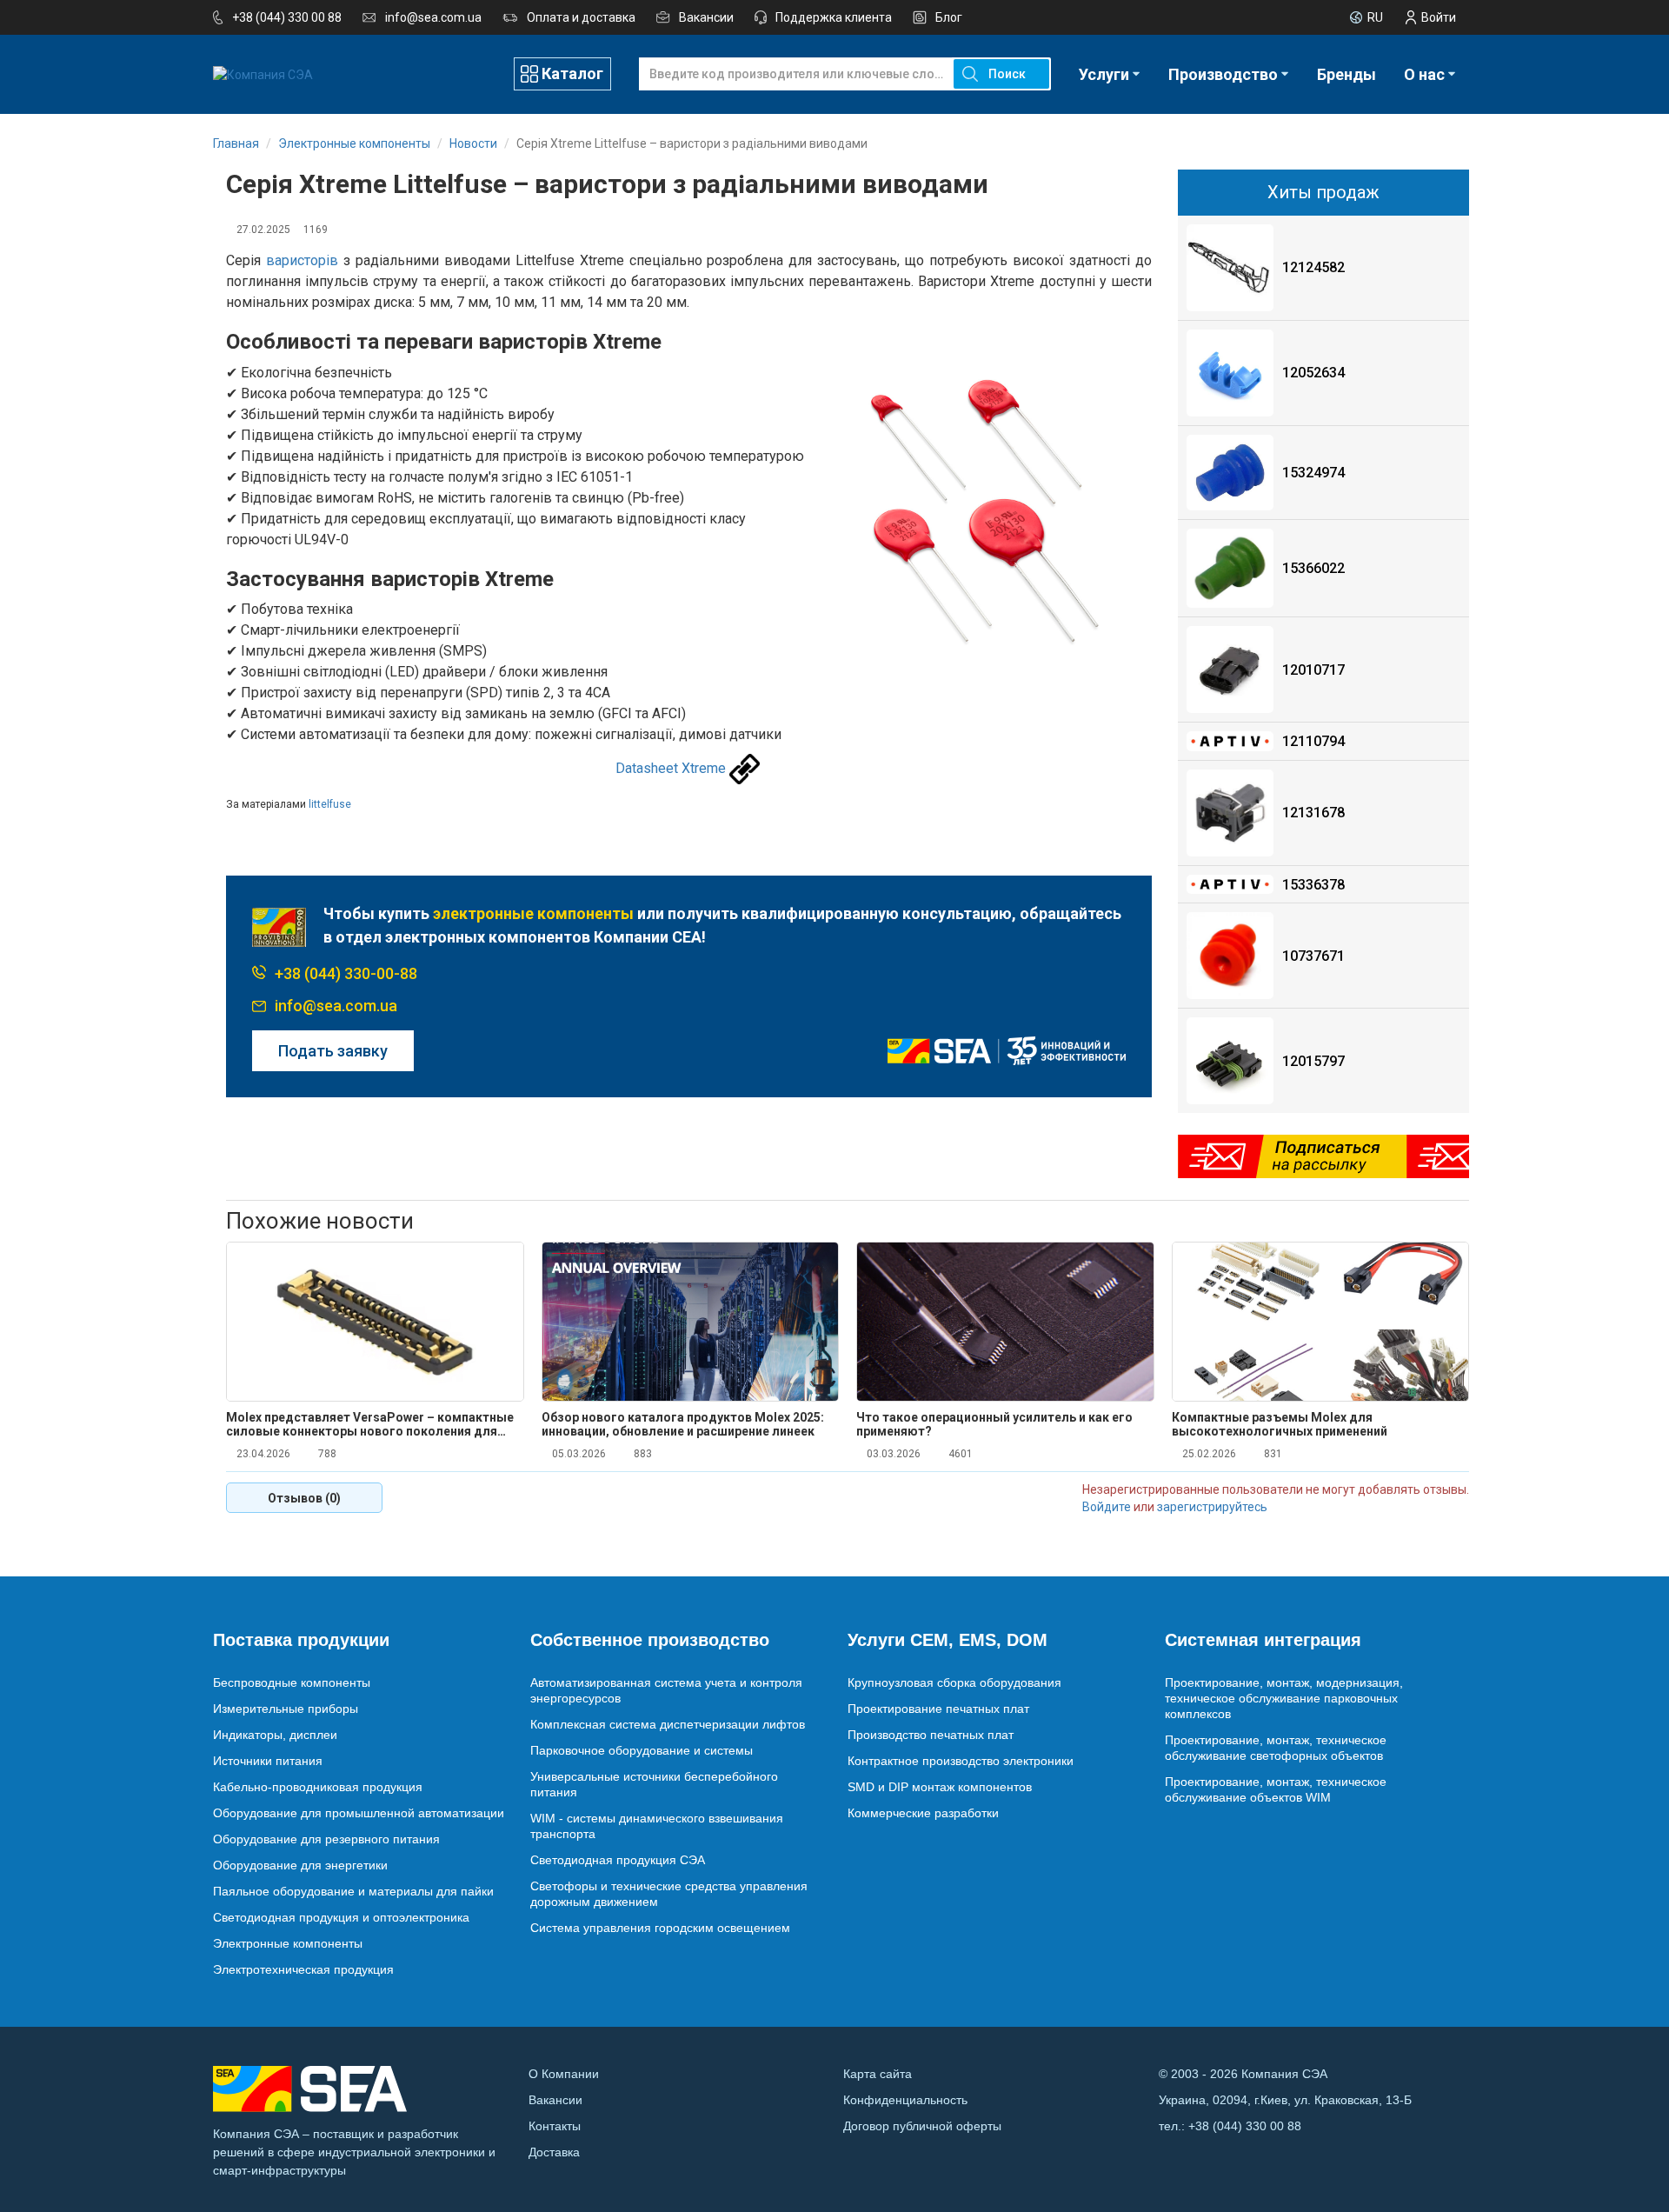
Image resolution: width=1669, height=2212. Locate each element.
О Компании (564, 2074)
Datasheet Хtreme (671, 768)
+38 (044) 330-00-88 (346, 973)
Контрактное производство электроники (961, 1761)
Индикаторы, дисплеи (275, 1735)
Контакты (555, 2126)
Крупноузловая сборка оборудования (954, 1682)
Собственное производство (650, 1640)
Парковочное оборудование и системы (642, 1750)
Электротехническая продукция (303, 1969)
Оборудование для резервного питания (326, 1839)
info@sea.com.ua (433, 17)
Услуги (1104, 74)
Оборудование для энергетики (300, 1865)
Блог (949, 17)
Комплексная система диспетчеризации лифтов (668, 1724)
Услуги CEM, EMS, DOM (948, 1640)
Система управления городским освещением (660, 1928)
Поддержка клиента (834, 17)
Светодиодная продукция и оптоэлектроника (341, 1917)
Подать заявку (333, 1051)
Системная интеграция (1263, 1640)
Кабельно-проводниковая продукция (318, 1787)
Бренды (1347, 74)
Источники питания (268, 1761)
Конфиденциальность (905, 2100)
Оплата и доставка (581, 17)
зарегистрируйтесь (1212, 1507)
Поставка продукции (301, 1640)
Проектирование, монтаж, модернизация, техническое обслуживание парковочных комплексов (1284, 1698)
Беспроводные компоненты (292, 1682)
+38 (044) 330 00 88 (287, 17)
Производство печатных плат (931, 1735)
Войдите (1107, 1507)
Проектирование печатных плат (938, 1709)
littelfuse (330, 804)
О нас (1424, 74)
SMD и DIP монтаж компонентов (940, 1787)
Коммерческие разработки (923, 1813)
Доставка (554, 2152)
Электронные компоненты (288, 1943)
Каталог (572, 73)
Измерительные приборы (286, 1709)
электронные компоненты (533, 913)
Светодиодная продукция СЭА (618, 1860)
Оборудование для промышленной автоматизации (359, 1813)
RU (1375, 17)
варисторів (302, 260)
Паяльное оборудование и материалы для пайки (353, 1891)
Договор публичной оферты (922, 2126)
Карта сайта (878, 2074)
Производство (1223, 74)
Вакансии (706, 17)
